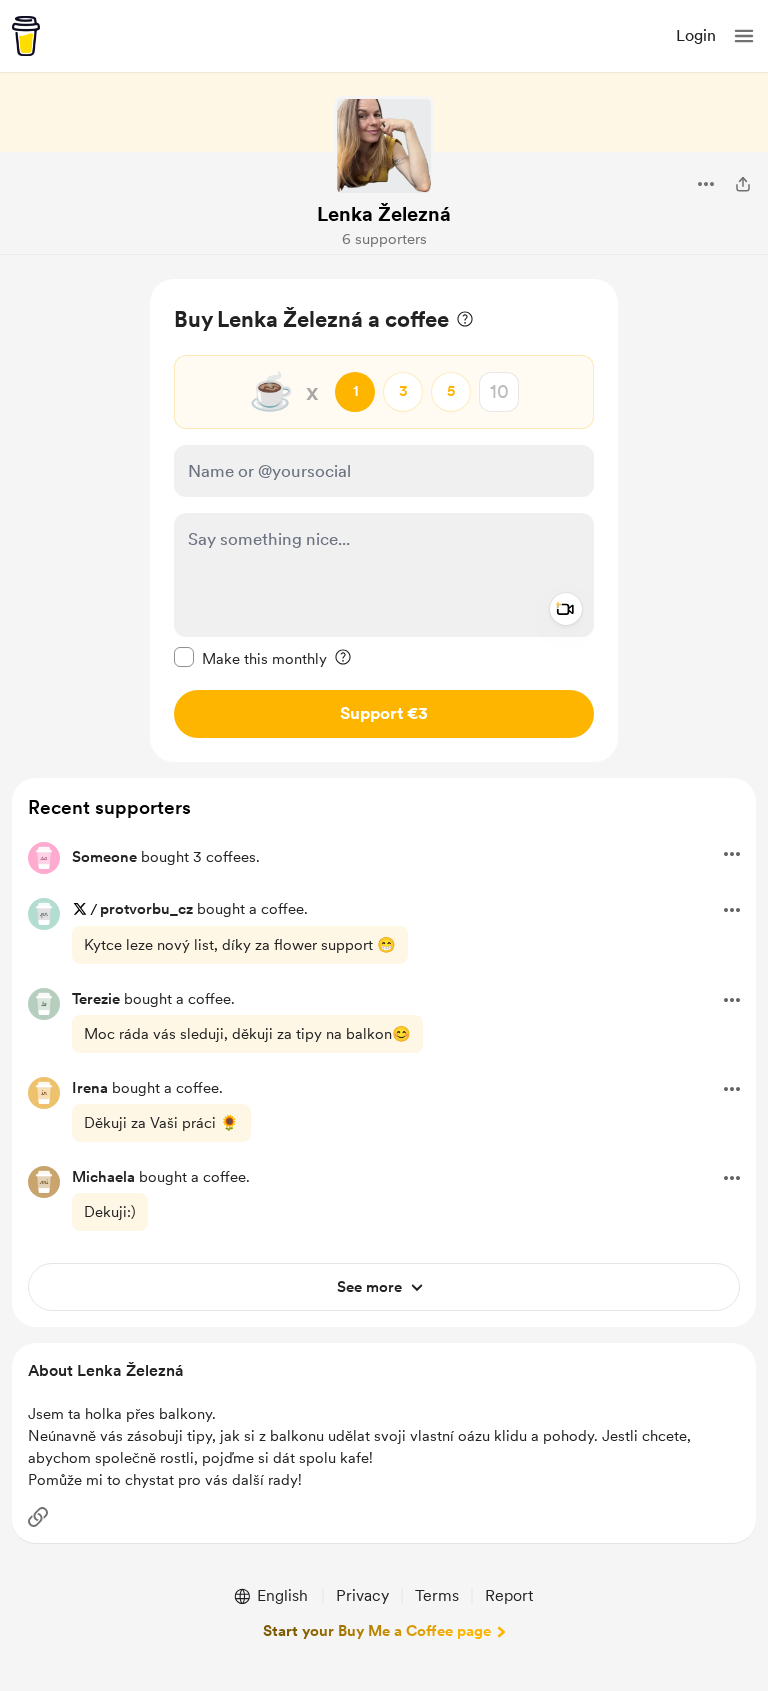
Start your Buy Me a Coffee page (377, 1631)
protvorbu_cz (146, 909)
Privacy (362, 1595)
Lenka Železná (384, 214)
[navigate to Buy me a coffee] (26, 36)
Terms (437, 1595)
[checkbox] (250, 658)
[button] (744, 36)
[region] (384, 520)
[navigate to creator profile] (384, 146)
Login (696, 35)
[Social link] (38, 1517)
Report (509, 1595)
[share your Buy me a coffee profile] (743, 184)
